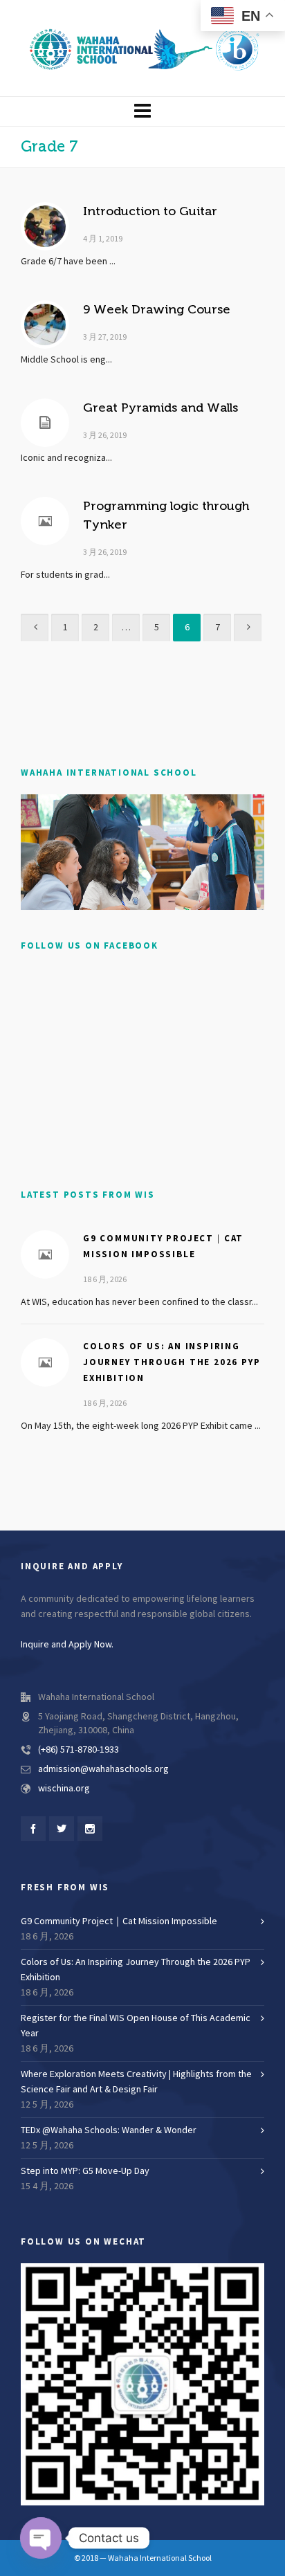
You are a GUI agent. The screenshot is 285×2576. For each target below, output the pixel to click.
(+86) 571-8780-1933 (79, 1750)
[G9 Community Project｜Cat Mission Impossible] (45, 1254)
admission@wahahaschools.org (103, 1769)
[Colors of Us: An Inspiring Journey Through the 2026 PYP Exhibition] (45, 1362)
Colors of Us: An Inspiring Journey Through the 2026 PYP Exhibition (172, 1362)
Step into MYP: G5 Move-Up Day (85, 2171)
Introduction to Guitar (150, 211)
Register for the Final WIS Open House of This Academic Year (136, 2026)
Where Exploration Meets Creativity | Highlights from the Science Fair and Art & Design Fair (136, 2082)
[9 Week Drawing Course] (45, 325)
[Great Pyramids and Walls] (45, 423)
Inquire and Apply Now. (67, 1645)
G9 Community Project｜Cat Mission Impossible (119, 1921)
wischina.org (64, 1789)
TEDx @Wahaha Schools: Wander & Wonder (109, 2130)
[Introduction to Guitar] (45, 226)
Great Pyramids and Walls (160, 408)
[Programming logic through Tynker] (45, 521)
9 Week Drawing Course (157, 309)
